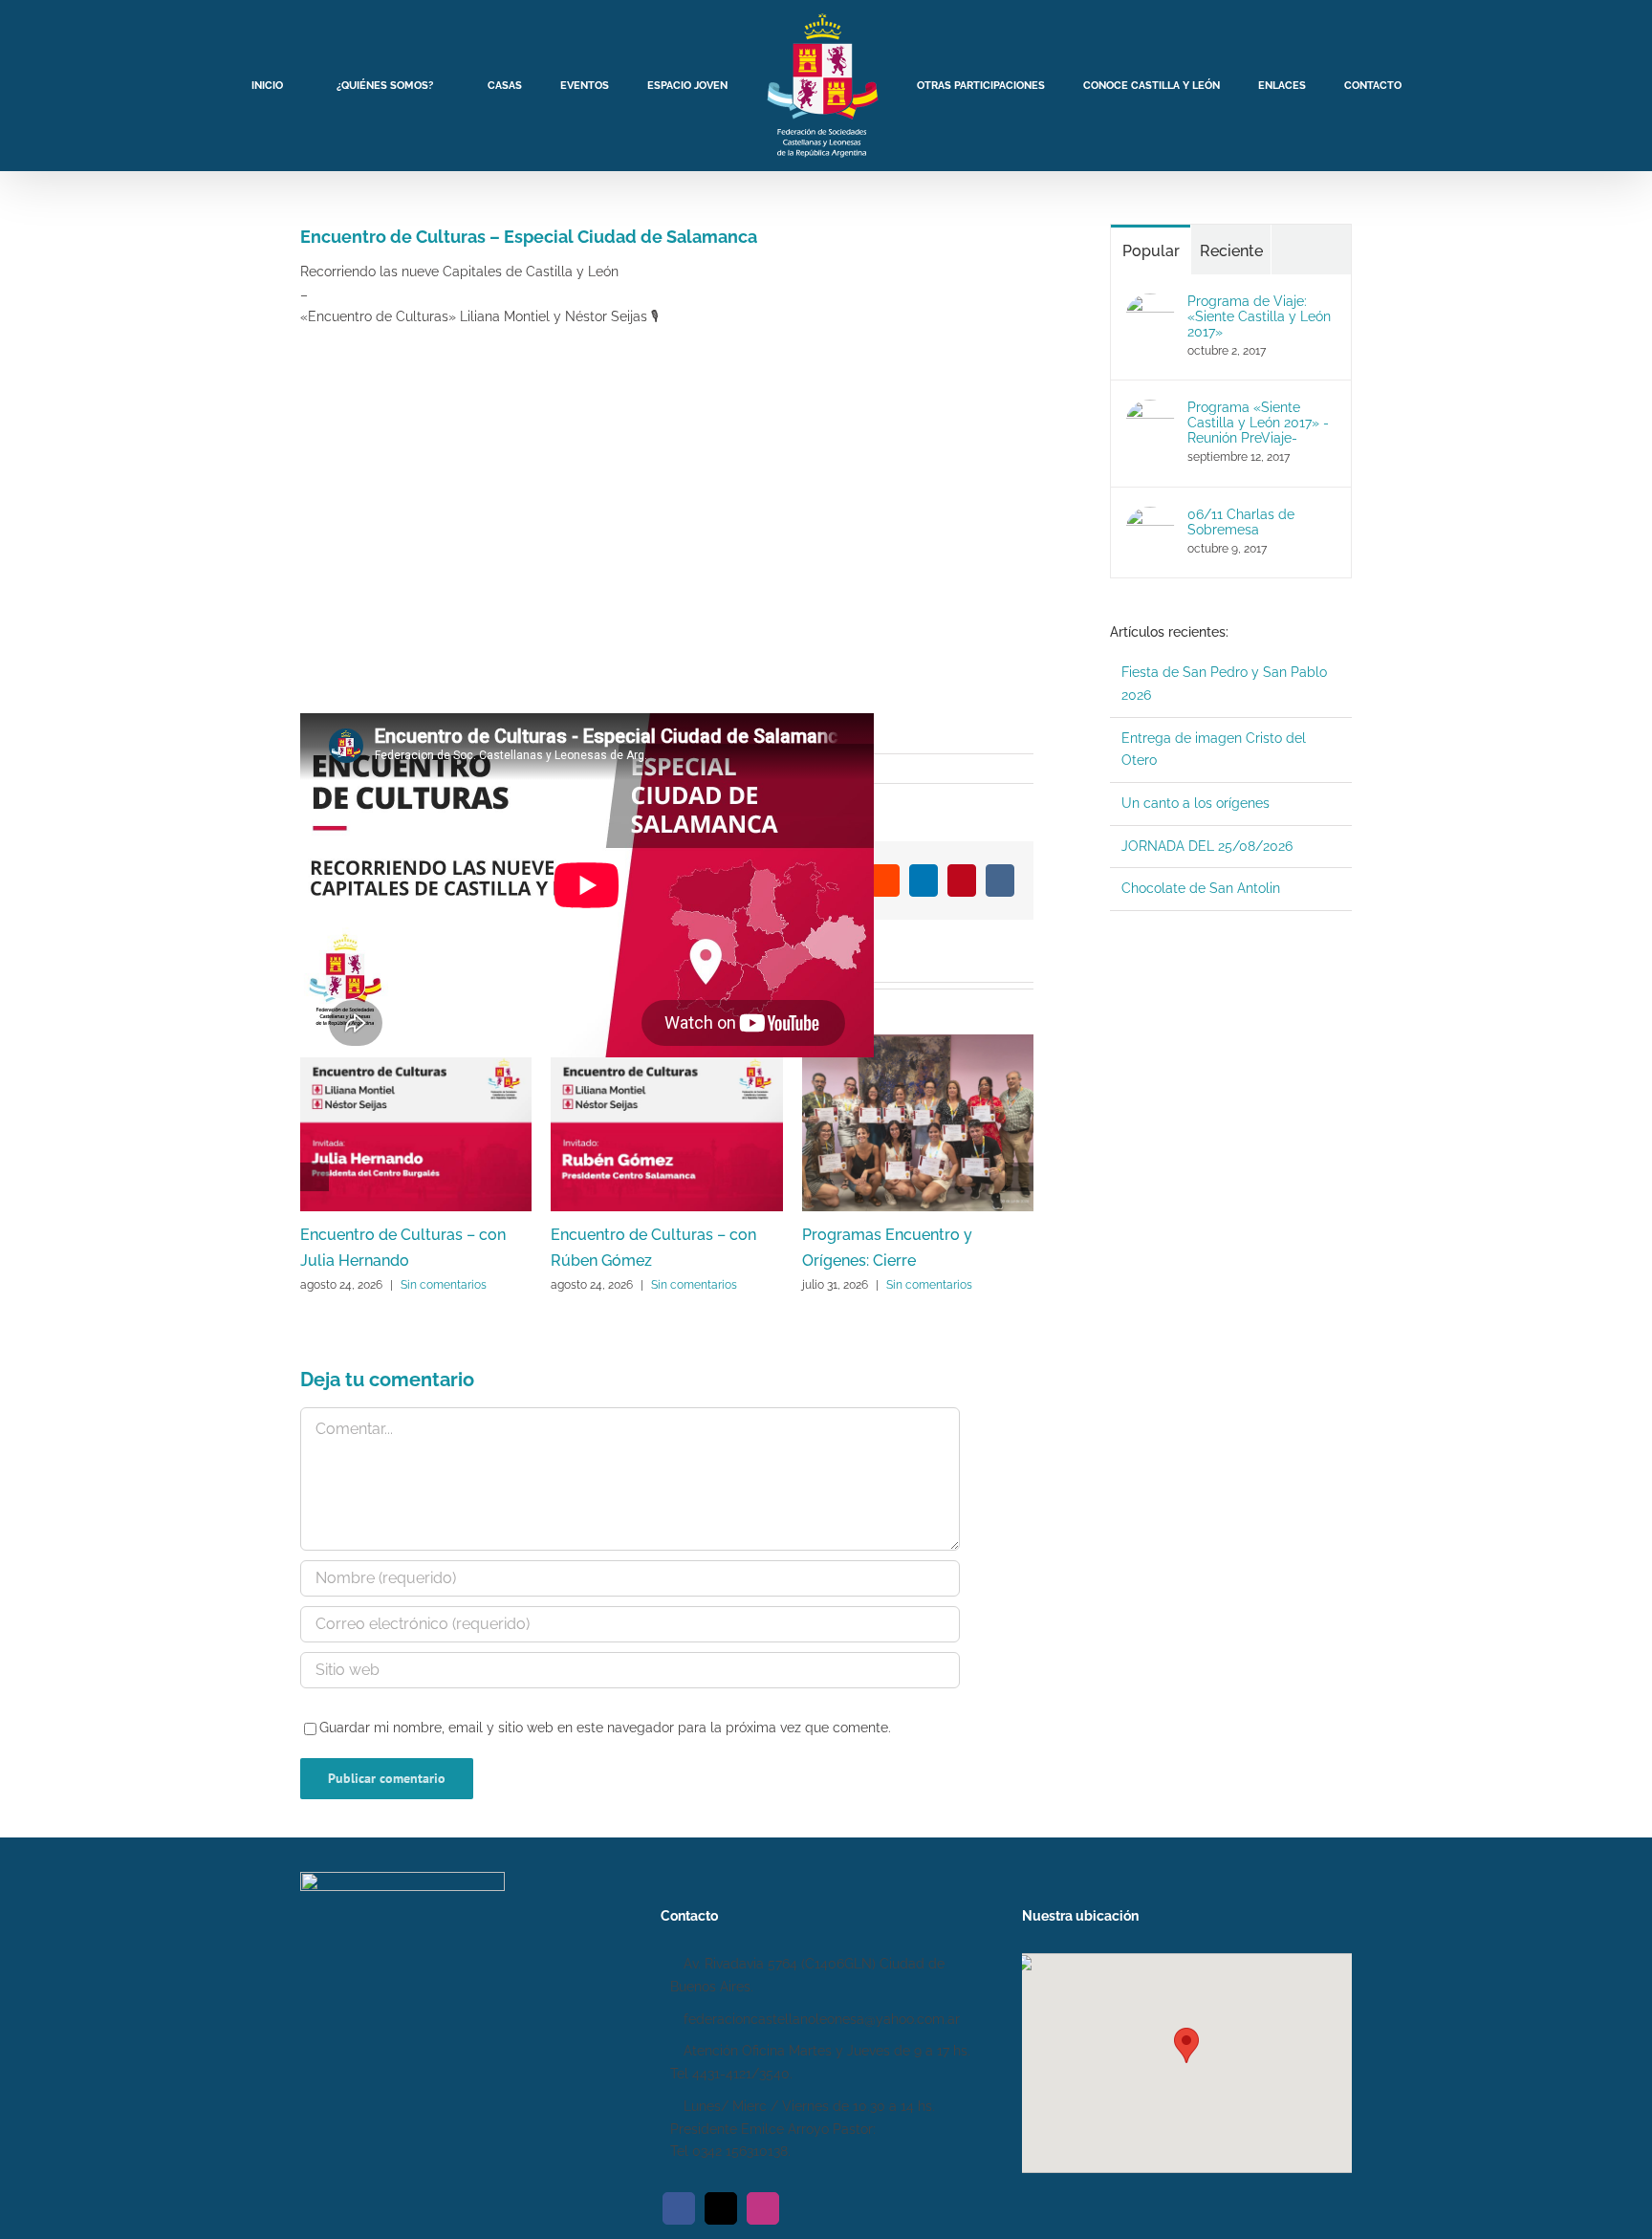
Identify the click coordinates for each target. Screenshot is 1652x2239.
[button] (1186, 2045)
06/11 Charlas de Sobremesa (1241, 522)
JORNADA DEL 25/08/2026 (1207, 846)
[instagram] (763, 2208)
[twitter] (721, 2208)
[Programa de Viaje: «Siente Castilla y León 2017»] (1150, 304)
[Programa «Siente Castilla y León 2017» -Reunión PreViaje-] (1150, 410)
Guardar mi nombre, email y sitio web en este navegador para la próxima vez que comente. (605, 1728)
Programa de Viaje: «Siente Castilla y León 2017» (1259, 316)
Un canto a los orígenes (1196, 803)
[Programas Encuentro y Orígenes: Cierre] (918, 1042)
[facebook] (679, 2208)
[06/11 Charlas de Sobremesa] (1150, 517)
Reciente (1231, 251)
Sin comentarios (444, 1285)
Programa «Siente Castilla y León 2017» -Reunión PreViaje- (1258, 423)
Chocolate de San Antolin (1201, 888)
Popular (1151, 251)
